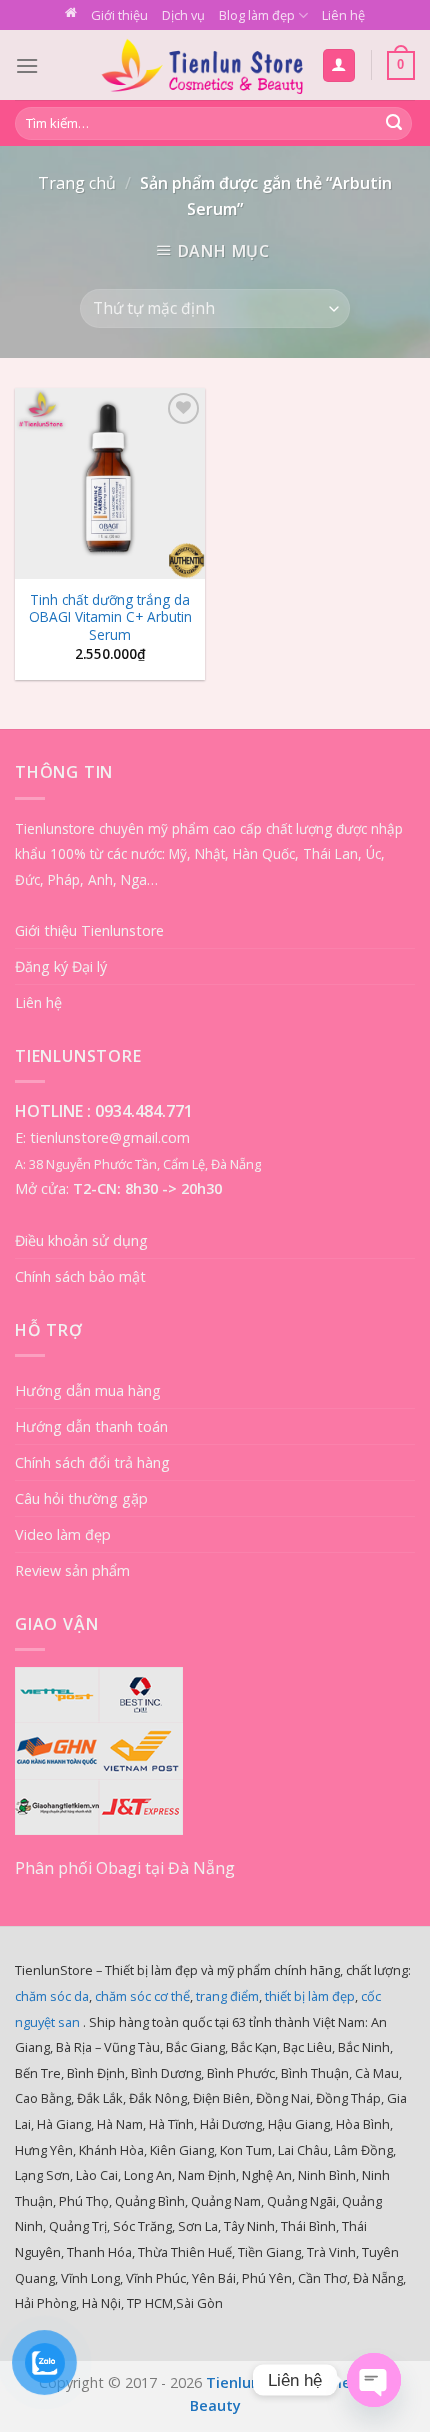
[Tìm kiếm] (394, 124)
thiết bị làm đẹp (310, 1996)
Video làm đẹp (63, 1534)
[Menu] (27, 65)
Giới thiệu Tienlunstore (89, 930)
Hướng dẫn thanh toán (91, 1426)
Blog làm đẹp (257, 15)
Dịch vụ (183, 15)
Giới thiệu (119, 15)
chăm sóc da (52, 1996)
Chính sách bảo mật (80, 1276)
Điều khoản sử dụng (81, 1240)
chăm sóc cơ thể (142, 1996)
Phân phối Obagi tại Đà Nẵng (125, 1868)
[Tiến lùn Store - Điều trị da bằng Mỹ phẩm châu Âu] (202, 65)
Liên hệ (343, 15)
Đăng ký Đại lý (61, 966)
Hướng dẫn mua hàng (88, 1390)
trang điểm (227, 1996)
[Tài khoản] (339, 65)
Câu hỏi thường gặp (81, 1498)
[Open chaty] (374, 2380)
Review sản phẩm (72, 1570)
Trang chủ (77, 183)
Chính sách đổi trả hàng (92, 1462)
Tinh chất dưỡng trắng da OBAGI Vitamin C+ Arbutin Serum (110, 617)
